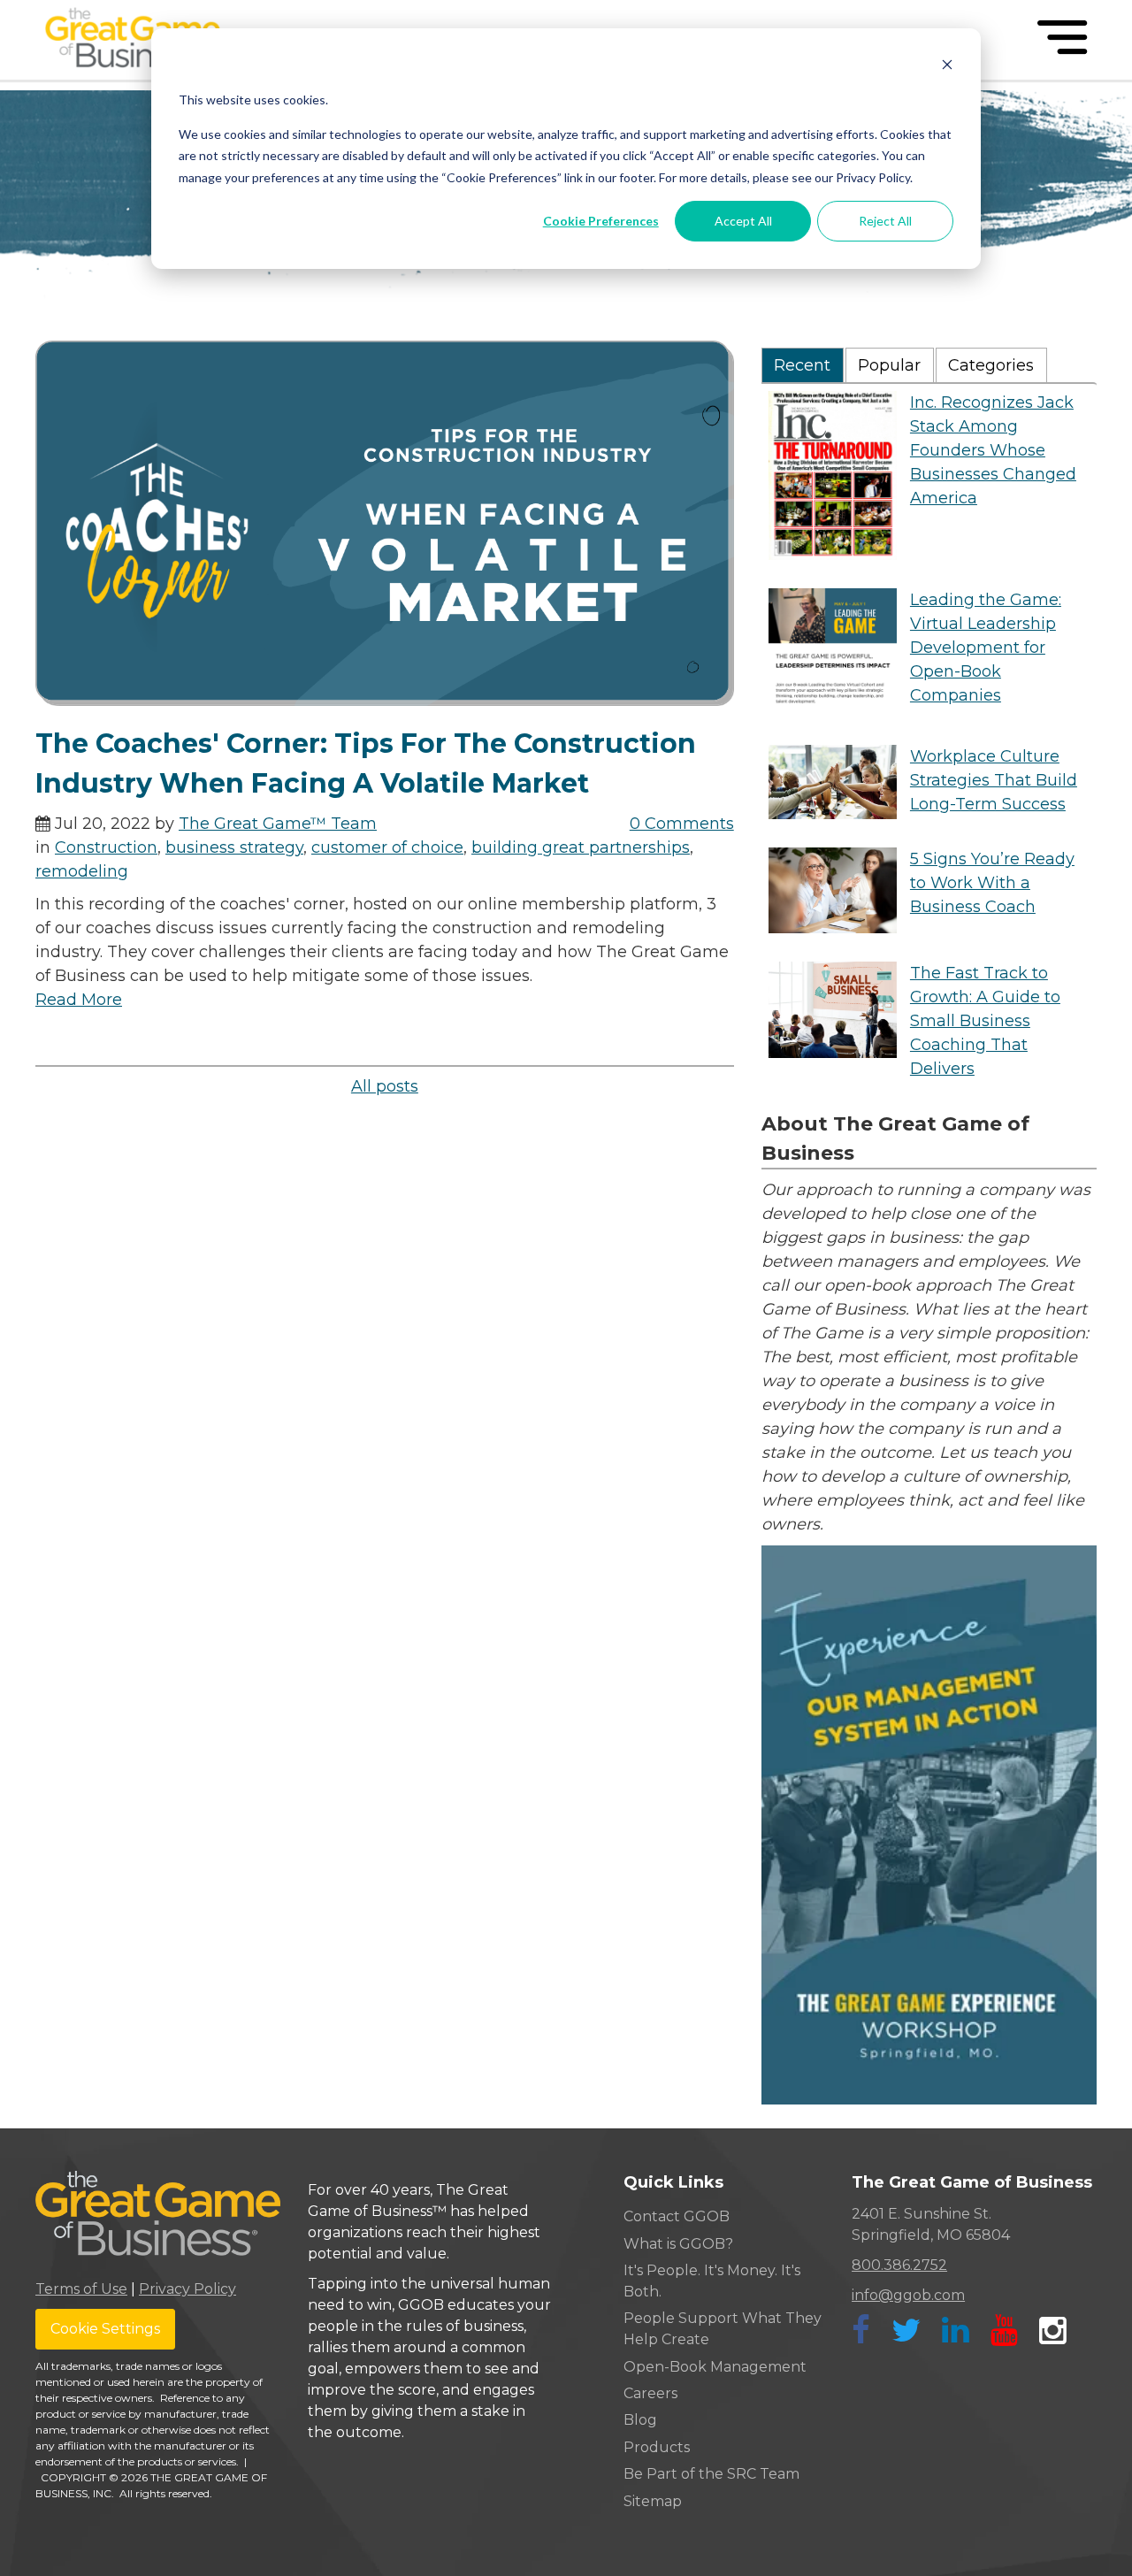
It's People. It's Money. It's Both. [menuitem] (712, 2281)
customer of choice (387, 847)
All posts (385, 1086)
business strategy (234, 847)
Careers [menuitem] (650, 2393)
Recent (802, 365)
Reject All (885, 221)
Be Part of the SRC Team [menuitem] (711, 2474)
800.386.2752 (899, 2265)
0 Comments (682, 824)
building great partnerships (581, 847)
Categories (991, 365)
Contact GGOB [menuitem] (677, 2216)
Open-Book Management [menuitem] (715, 2367)
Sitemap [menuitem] (653, 2501)
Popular (889, 365)
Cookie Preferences (601, 221)
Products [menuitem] (657, 2447)
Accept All (743, 221)
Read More (79, 1000)
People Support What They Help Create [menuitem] (723, 2329)
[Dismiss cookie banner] (947, 67)
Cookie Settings (105, 2329)
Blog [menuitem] (640, 2420)
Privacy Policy (187, 2289)
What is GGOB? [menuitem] (678, 2244)
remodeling (82, 871)
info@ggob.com (908, 2295)
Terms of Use (81, 2289)
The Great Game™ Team (278, 824)
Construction (106, 847)
